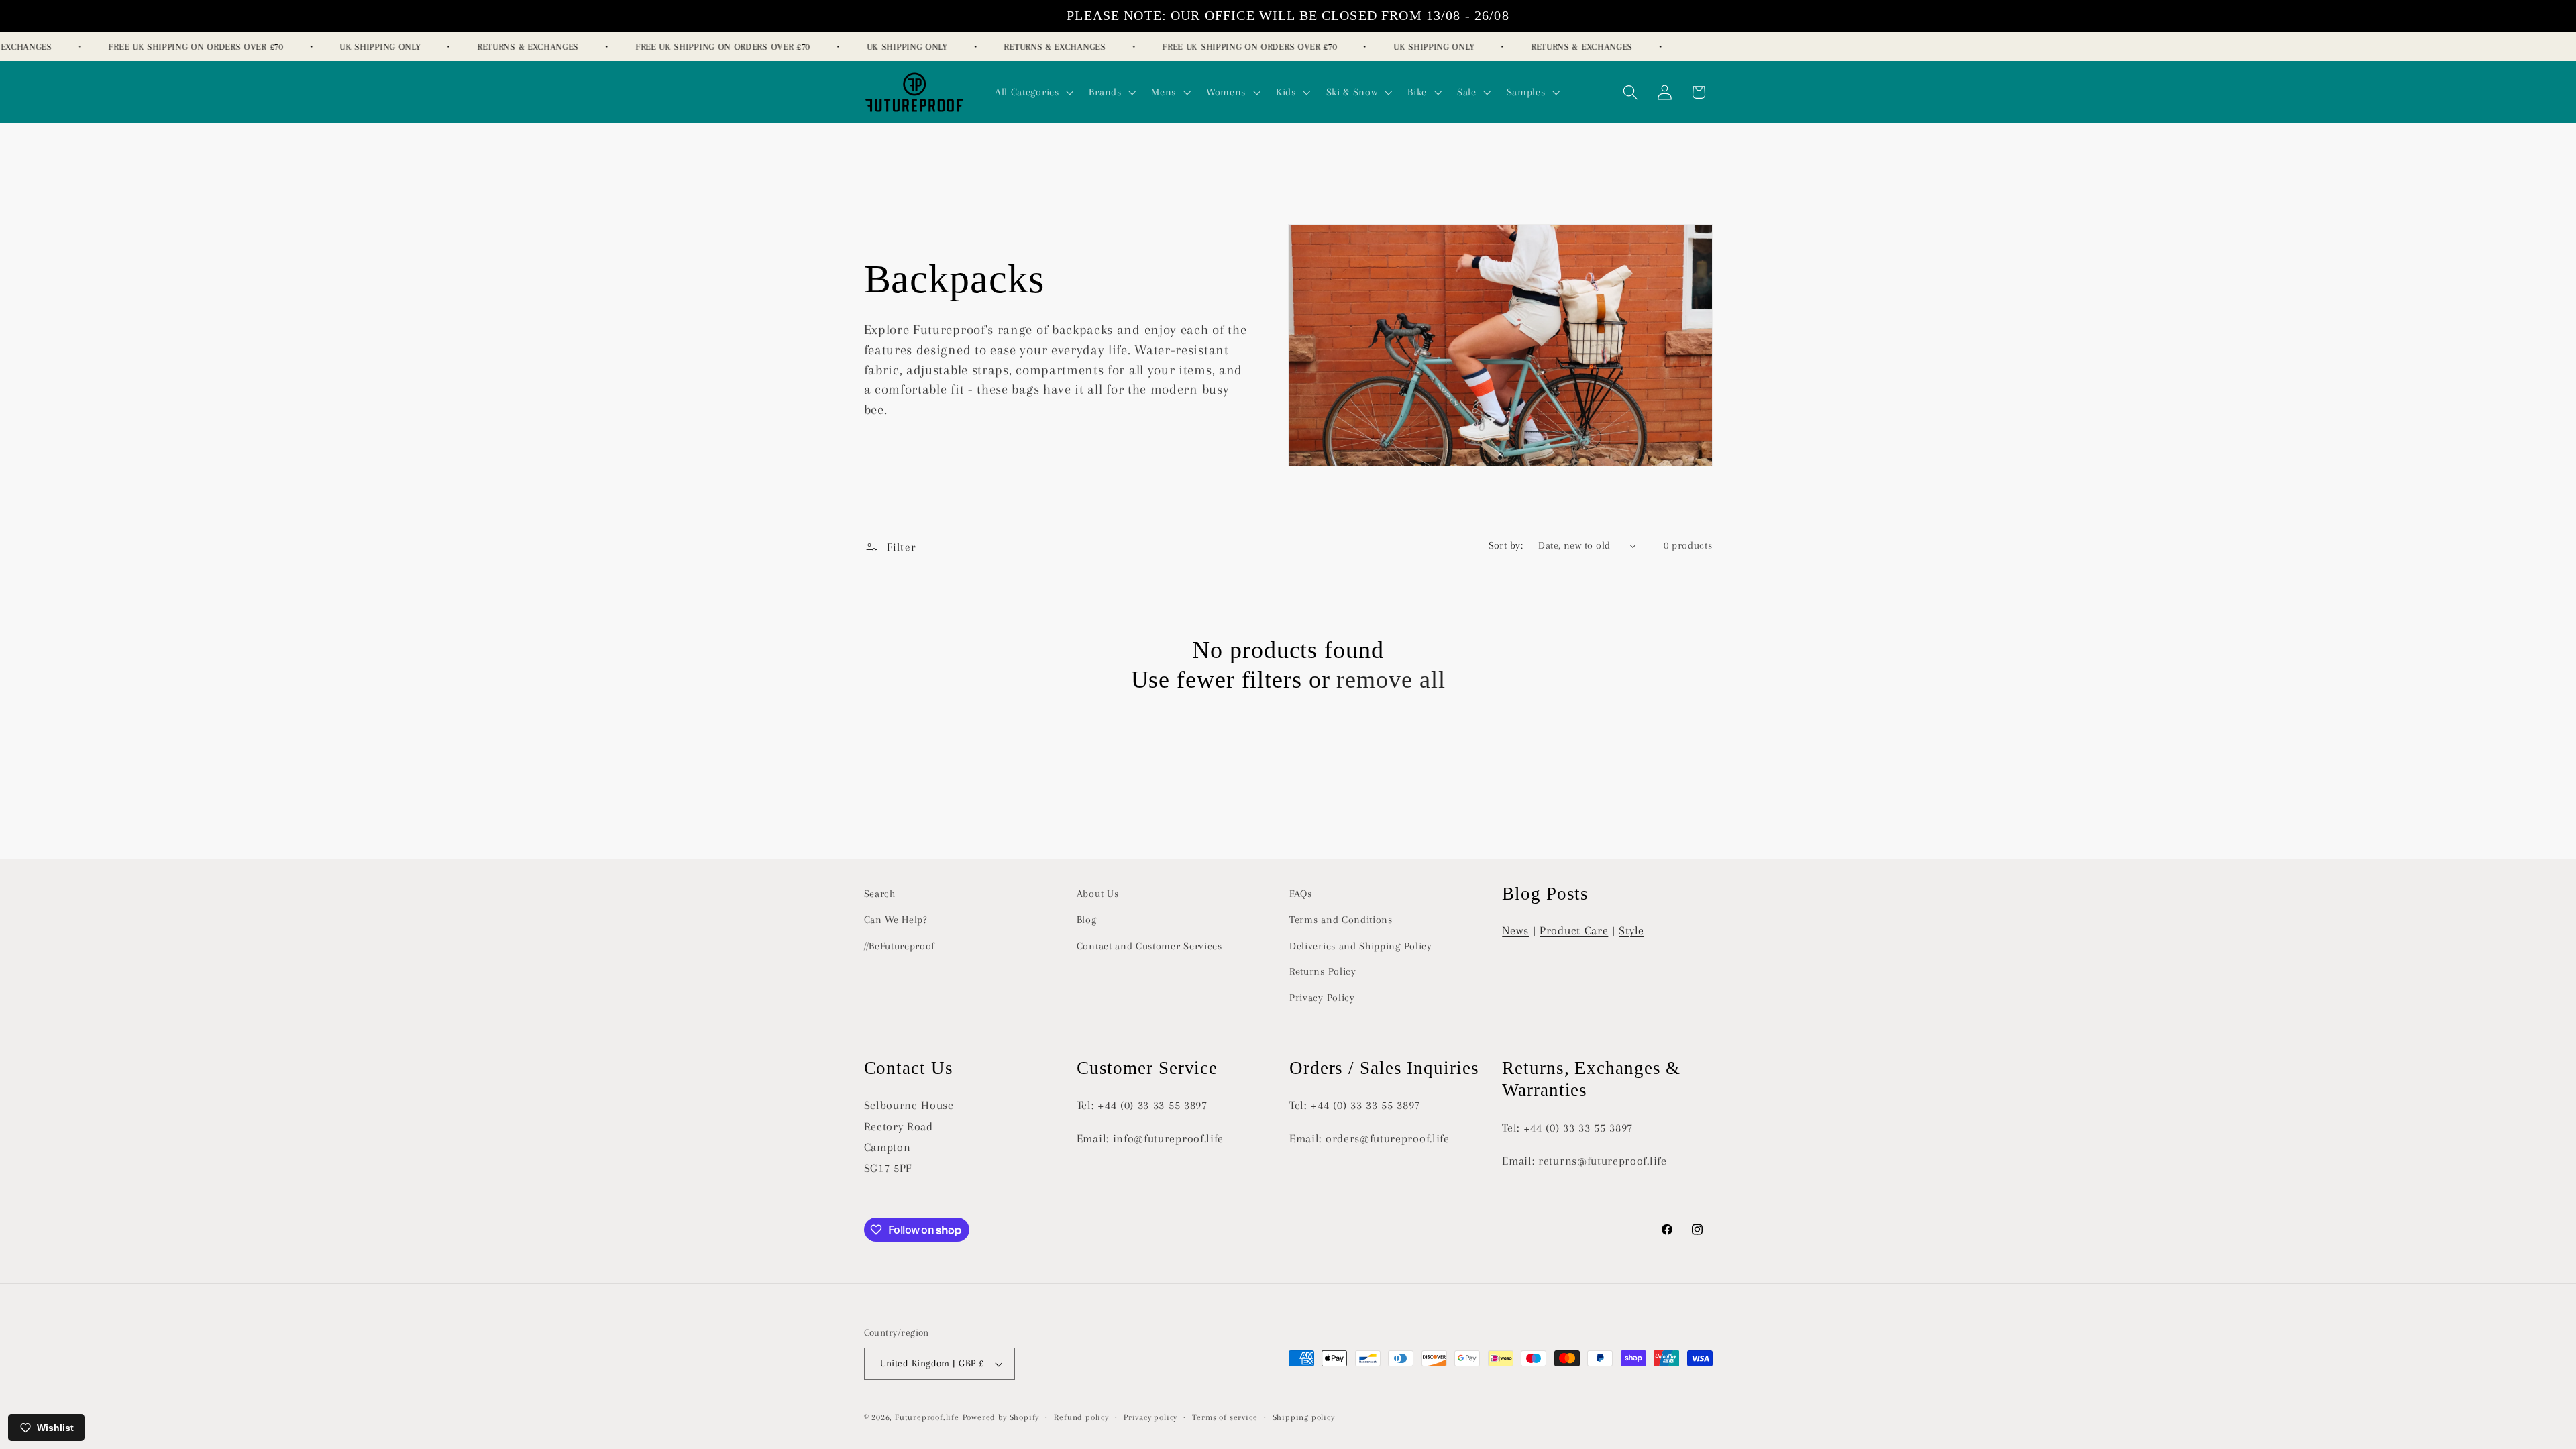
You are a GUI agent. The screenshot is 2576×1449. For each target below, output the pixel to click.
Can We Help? (896, 920)
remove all (1391, 680)
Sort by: (1506, 545)
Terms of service (1225, 1417)
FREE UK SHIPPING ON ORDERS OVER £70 (176, 47)
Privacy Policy (1322, 998)
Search (880, 894)
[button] (1033, 92)
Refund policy (1081, 1417)
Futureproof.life (927, 1417)
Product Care (1574, 930)
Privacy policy (1150, 1417)
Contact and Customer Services (1149, 946)
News (1515, 930)
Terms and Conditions (1341, 920)
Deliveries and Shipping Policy (1361, 946)
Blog (1087, 920)
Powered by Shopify (1001, 1417)
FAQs (1301, 894)
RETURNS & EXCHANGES (509, 47)
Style (1631, 930)
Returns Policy (1323, 971)
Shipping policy (1304, 1417)
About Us (1098, 894)
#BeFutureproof (900, 946)
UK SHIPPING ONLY (361, 47)
